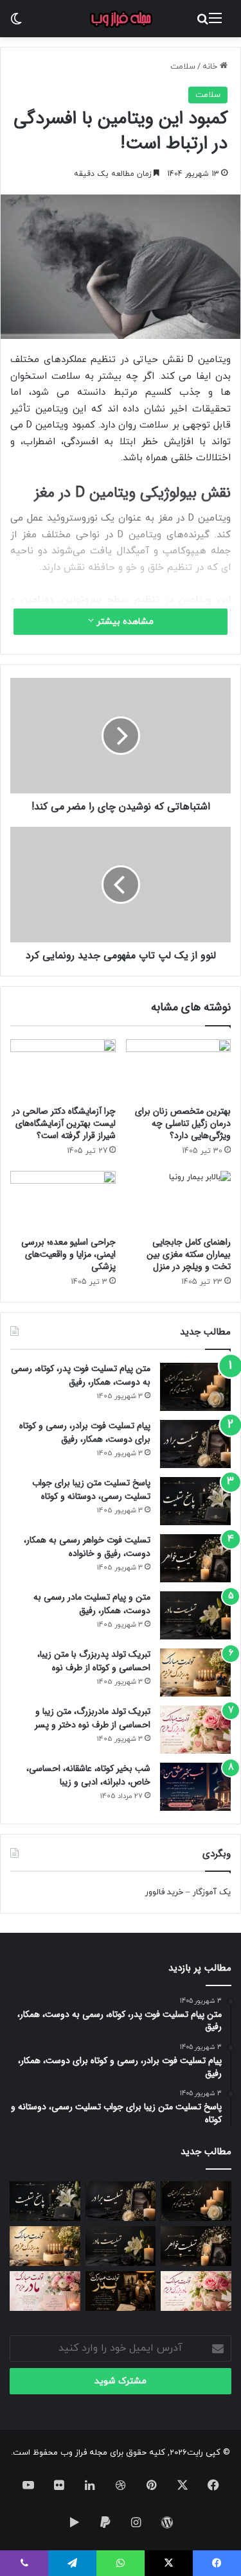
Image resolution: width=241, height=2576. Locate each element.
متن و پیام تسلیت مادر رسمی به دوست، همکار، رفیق (92, 1604)
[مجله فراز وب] (121, 19)
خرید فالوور (164, 1892)
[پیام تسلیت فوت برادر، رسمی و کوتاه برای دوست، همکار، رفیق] (195, 1444)
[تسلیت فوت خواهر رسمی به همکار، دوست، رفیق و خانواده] (195, 1558)
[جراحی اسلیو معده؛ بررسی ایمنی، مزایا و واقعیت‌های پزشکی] (63, 1200)
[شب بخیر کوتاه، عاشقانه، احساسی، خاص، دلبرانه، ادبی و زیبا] (195, 1787)
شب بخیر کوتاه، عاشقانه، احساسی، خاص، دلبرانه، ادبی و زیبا (88, 1775)
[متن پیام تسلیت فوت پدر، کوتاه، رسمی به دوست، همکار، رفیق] (195, 1387)
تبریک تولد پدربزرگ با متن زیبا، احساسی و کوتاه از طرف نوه (94, 1661)
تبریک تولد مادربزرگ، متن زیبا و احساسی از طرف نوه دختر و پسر (93, 1718)
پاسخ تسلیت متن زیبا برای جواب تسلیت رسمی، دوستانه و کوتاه (91, 1490)
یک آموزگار (212, 1892)
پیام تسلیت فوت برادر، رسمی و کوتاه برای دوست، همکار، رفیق (85, 1432)
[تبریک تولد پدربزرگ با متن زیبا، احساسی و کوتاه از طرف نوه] (195, 1673)
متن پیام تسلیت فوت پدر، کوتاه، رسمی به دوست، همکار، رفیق (81, 1375)
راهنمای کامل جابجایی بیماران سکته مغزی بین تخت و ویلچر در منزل (189, 1254)
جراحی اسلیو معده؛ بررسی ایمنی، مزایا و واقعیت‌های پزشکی (68, 1254)
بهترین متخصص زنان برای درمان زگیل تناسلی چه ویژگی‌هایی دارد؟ (183, 1123)
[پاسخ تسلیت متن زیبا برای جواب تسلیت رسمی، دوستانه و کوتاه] (195, 1501)
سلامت (183, 67)
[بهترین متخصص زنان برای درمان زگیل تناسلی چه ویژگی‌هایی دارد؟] (179, 1069)
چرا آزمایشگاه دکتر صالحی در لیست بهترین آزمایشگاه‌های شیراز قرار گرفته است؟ (64, 1123)
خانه (211, 67)
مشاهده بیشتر (124, 622)
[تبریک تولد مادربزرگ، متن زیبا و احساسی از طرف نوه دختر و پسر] (195, 1730)
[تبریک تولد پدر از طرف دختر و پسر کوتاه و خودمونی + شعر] (121, 2291)
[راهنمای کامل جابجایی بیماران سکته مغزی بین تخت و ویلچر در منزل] (179, 1200)
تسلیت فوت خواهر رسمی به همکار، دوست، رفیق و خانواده (87, 1547)
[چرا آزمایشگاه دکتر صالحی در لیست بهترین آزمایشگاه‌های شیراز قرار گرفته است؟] (63, 1069)
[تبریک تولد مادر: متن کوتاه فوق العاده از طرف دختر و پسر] (45, 2291)
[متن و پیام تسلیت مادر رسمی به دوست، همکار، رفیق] (195, 1615)
